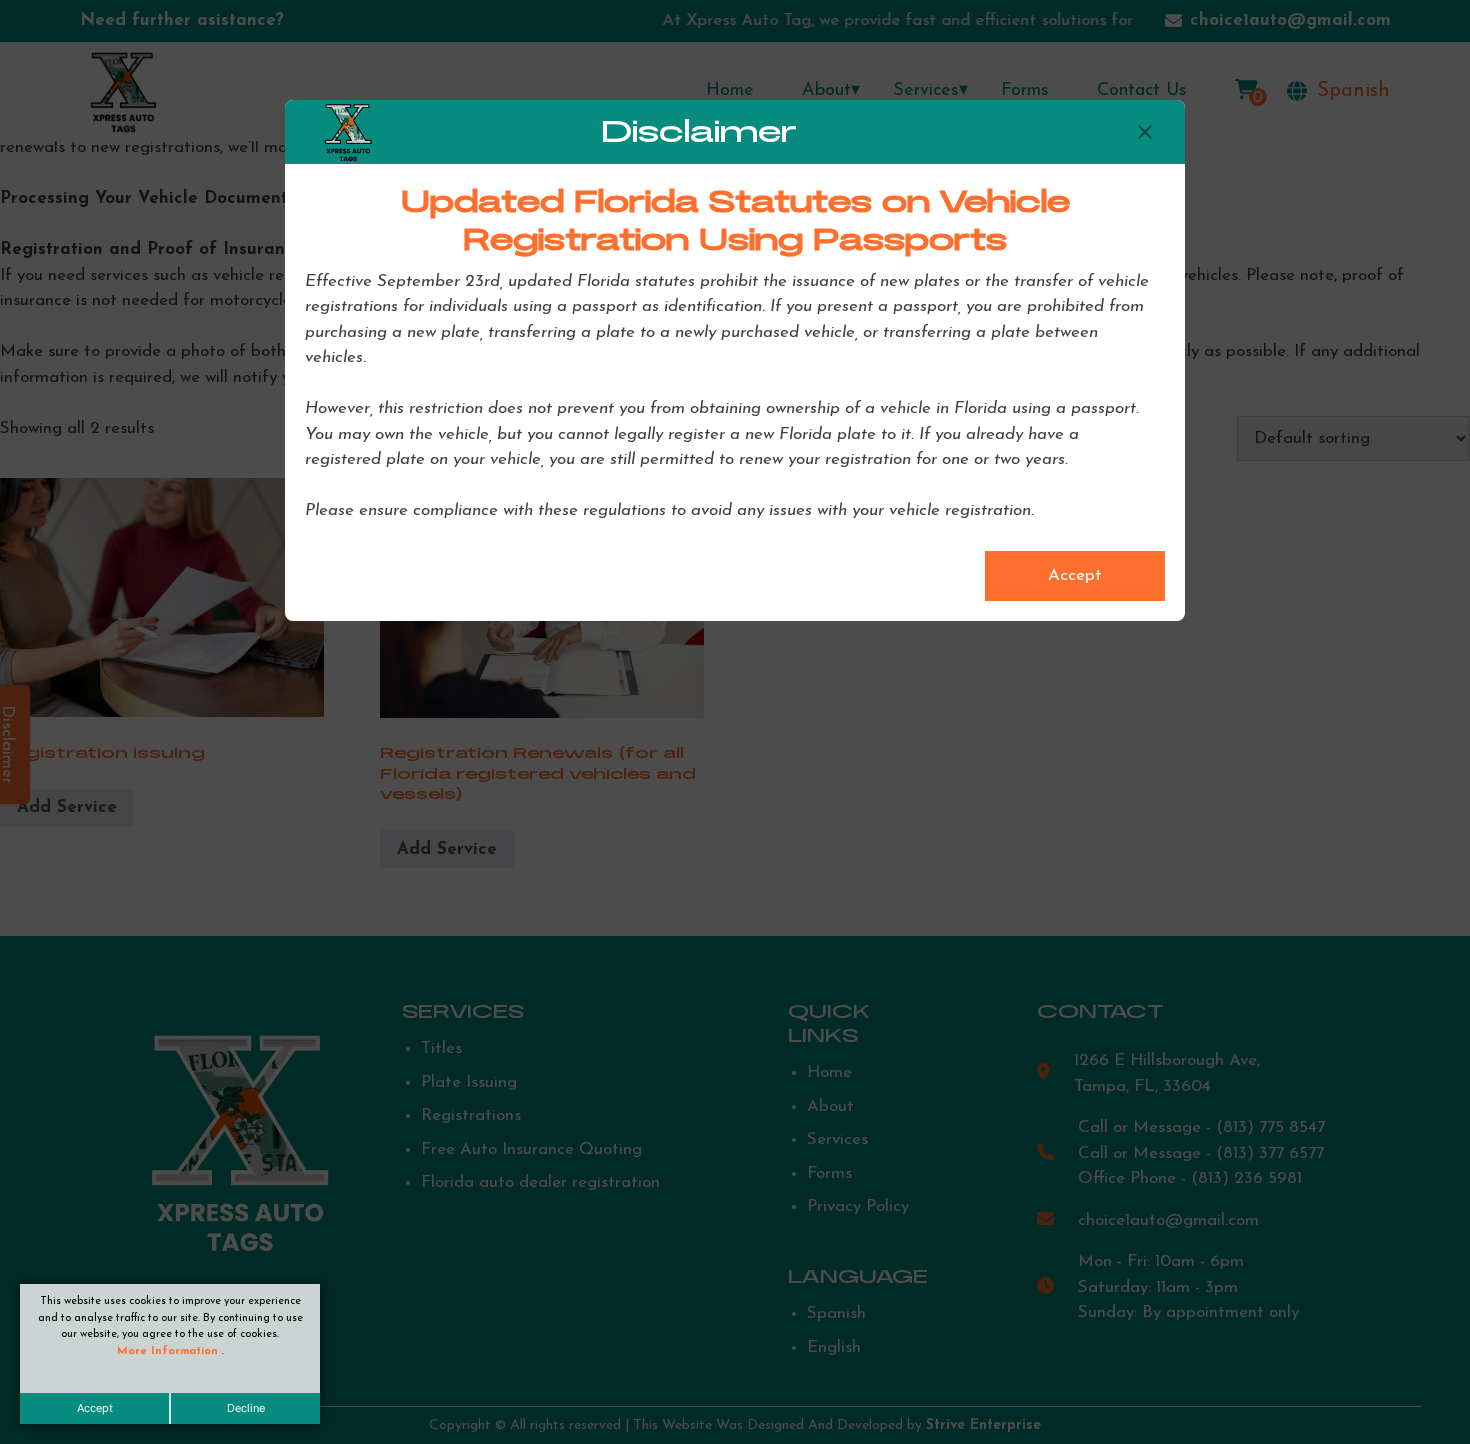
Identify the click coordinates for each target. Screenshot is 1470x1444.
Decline (246, 1408)
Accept (95, 1408)
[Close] (1145, 132)
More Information (169, 1351)
